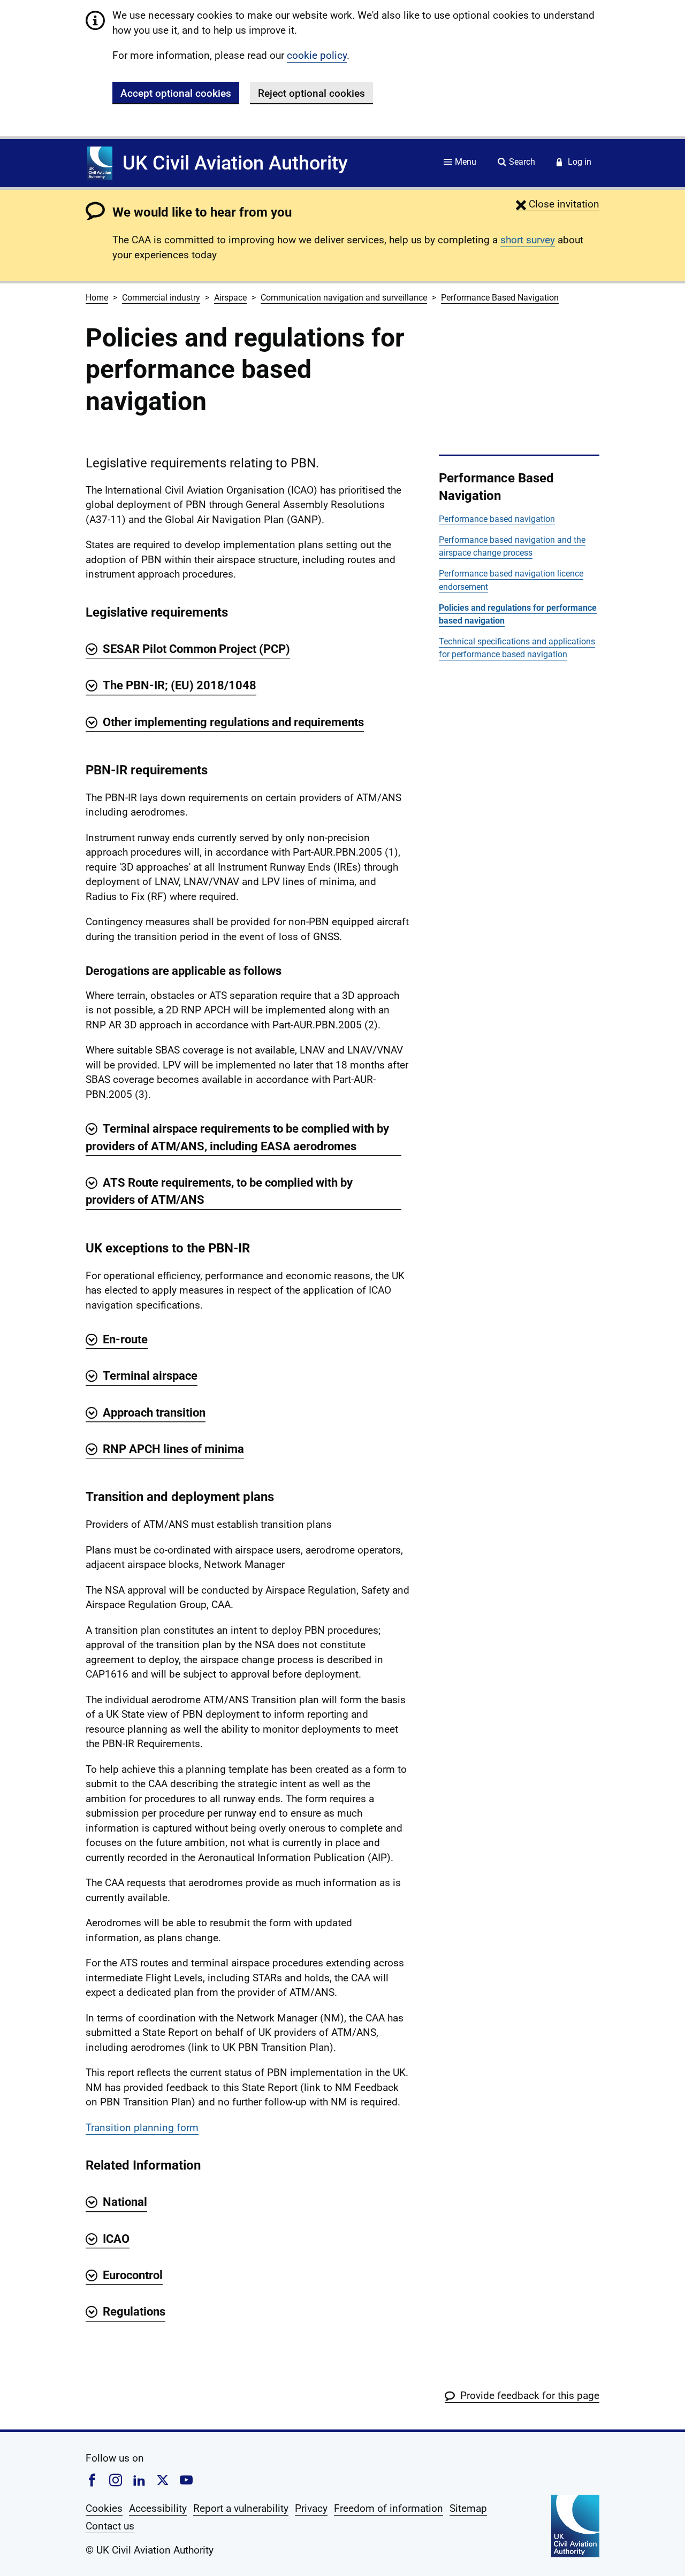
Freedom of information (389, 2508)
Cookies (104, 2508)
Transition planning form (142, 2128)
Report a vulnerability (241, 2508)
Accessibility (158, 2508)
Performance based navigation (497, 519)
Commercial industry (161, 298)
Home (97, 298)
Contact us (110, 2526)
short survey (528, 240)
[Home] (100, 163)
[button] (558, 204)
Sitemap (468, 2508)
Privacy (311, 2508)
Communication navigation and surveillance (344, 298)
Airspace (230, 298)
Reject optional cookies (311, 93)
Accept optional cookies (176, 93)
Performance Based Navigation (500, 298)
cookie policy (317, 55)
